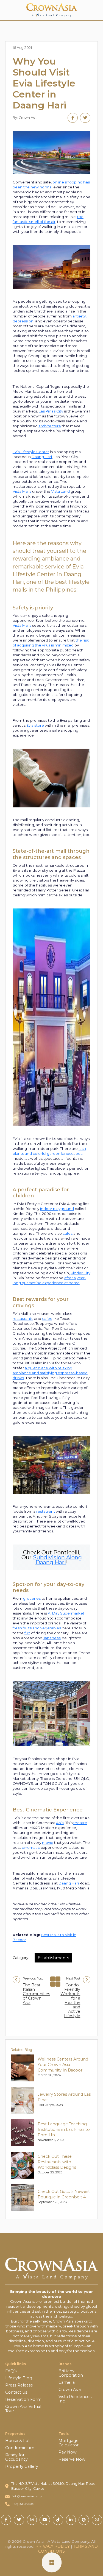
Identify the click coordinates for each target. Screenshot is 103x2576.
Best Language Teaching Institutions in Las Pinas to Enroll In (64, 2129)
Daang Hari (42, 457)
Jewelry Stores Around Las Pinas (64, 2097)
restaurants (23, 1318)
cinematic (31, 1847)
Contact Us (16, 2392)
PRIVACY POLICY (53, 2546)
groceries (32, 1598)
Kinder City (80, 1273)
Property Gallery (22, 2466)
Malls (26, 625)
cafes (68, 1233)
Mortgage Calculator (69, 2443)
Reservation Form (23, 2399)
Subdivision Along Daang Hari (57, 1560)
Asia (60, 1823)
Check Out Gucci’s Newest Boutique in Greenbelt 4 (64, 2194)
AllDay (54, 1613)
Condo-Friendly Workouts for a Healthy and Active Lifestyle (70, 2000)
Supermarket (72, 1613)
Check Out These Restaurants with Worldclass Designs (57, 2162)
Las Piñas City (51, 411)
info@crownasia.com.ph (28, 2496)
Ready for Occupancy (16, 2457)
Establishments (53, 1958)
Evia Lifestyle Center (31, 452)
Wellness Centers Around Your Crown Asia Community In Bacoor (63, 2065)
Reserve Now (72, 2459)
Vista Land (60, 491)
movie (48, 1842)
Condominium (20, 2448)
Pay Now (68, 2452)
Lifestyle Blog (19, 2378)
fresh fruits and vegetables (37, 1628)
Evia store (35, 725)
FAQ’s (11, 2371)
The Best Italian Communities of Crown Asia (36, 1994)
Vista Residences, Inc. (75, 2399)
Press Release (19, 2385)
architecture (50, 426)
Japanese (52, 1638)
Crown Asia (70, 2390)
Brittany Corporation (71, 2373)
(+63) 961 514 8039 (23, 2504)
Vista (17, 625)
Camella (67, 2382)
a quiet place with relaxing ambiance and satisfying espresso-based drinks (50, 1373)
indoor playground (57, 1209)
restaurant (46, 1511)
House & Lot (18, 2441)
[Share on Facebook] (73, 118)
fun (27, 1633)
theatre (80, 1823)
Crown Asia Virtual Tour (23, 2409)
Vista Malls (22, 491)
